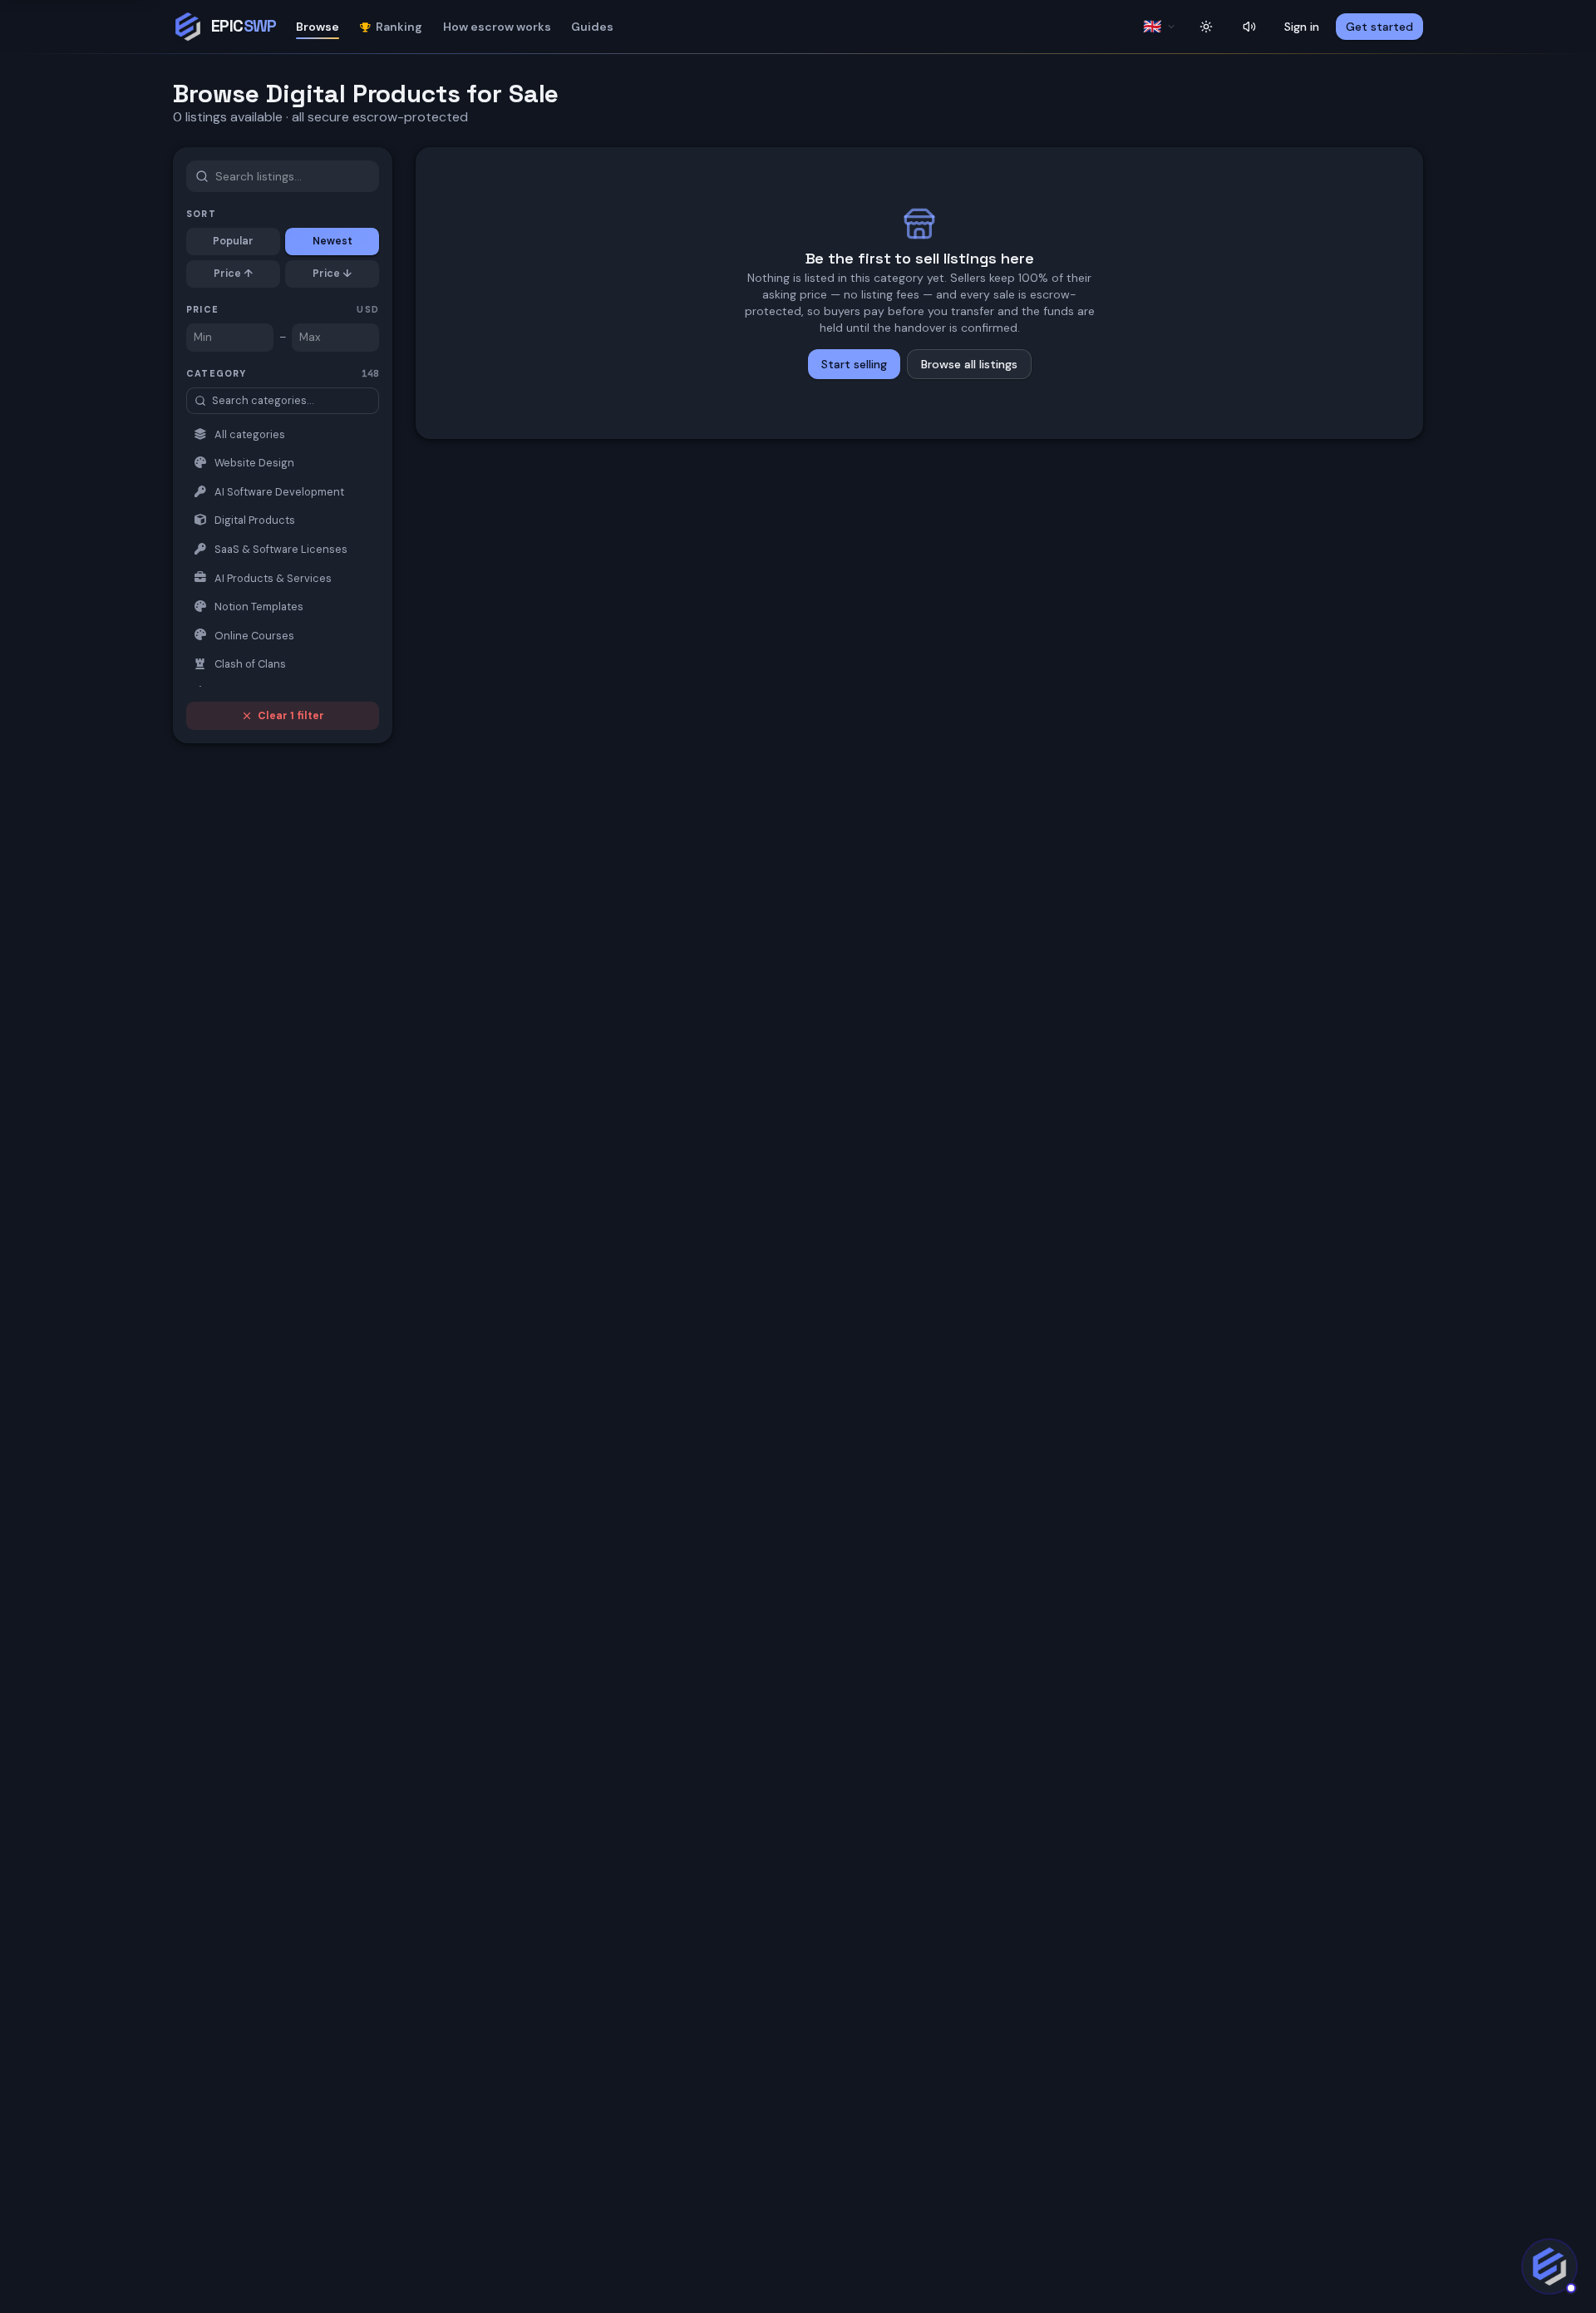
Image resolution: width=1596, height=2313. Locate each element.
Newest (332, 241)
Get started (1379, 27)
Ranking (399, 27)
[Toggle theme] (1206, 27)
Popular (233, 241)
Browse (318, 27)
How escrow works (497, 27)
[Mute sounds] (1249, 27)
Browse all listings (969, 364)
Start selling (854, 364)
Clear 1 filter (291, 716)
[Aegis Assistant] (1549, 2266)
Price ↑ (233, 274)
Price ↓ (332, 274)
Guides (592, 27)
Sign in (1302, 27)
